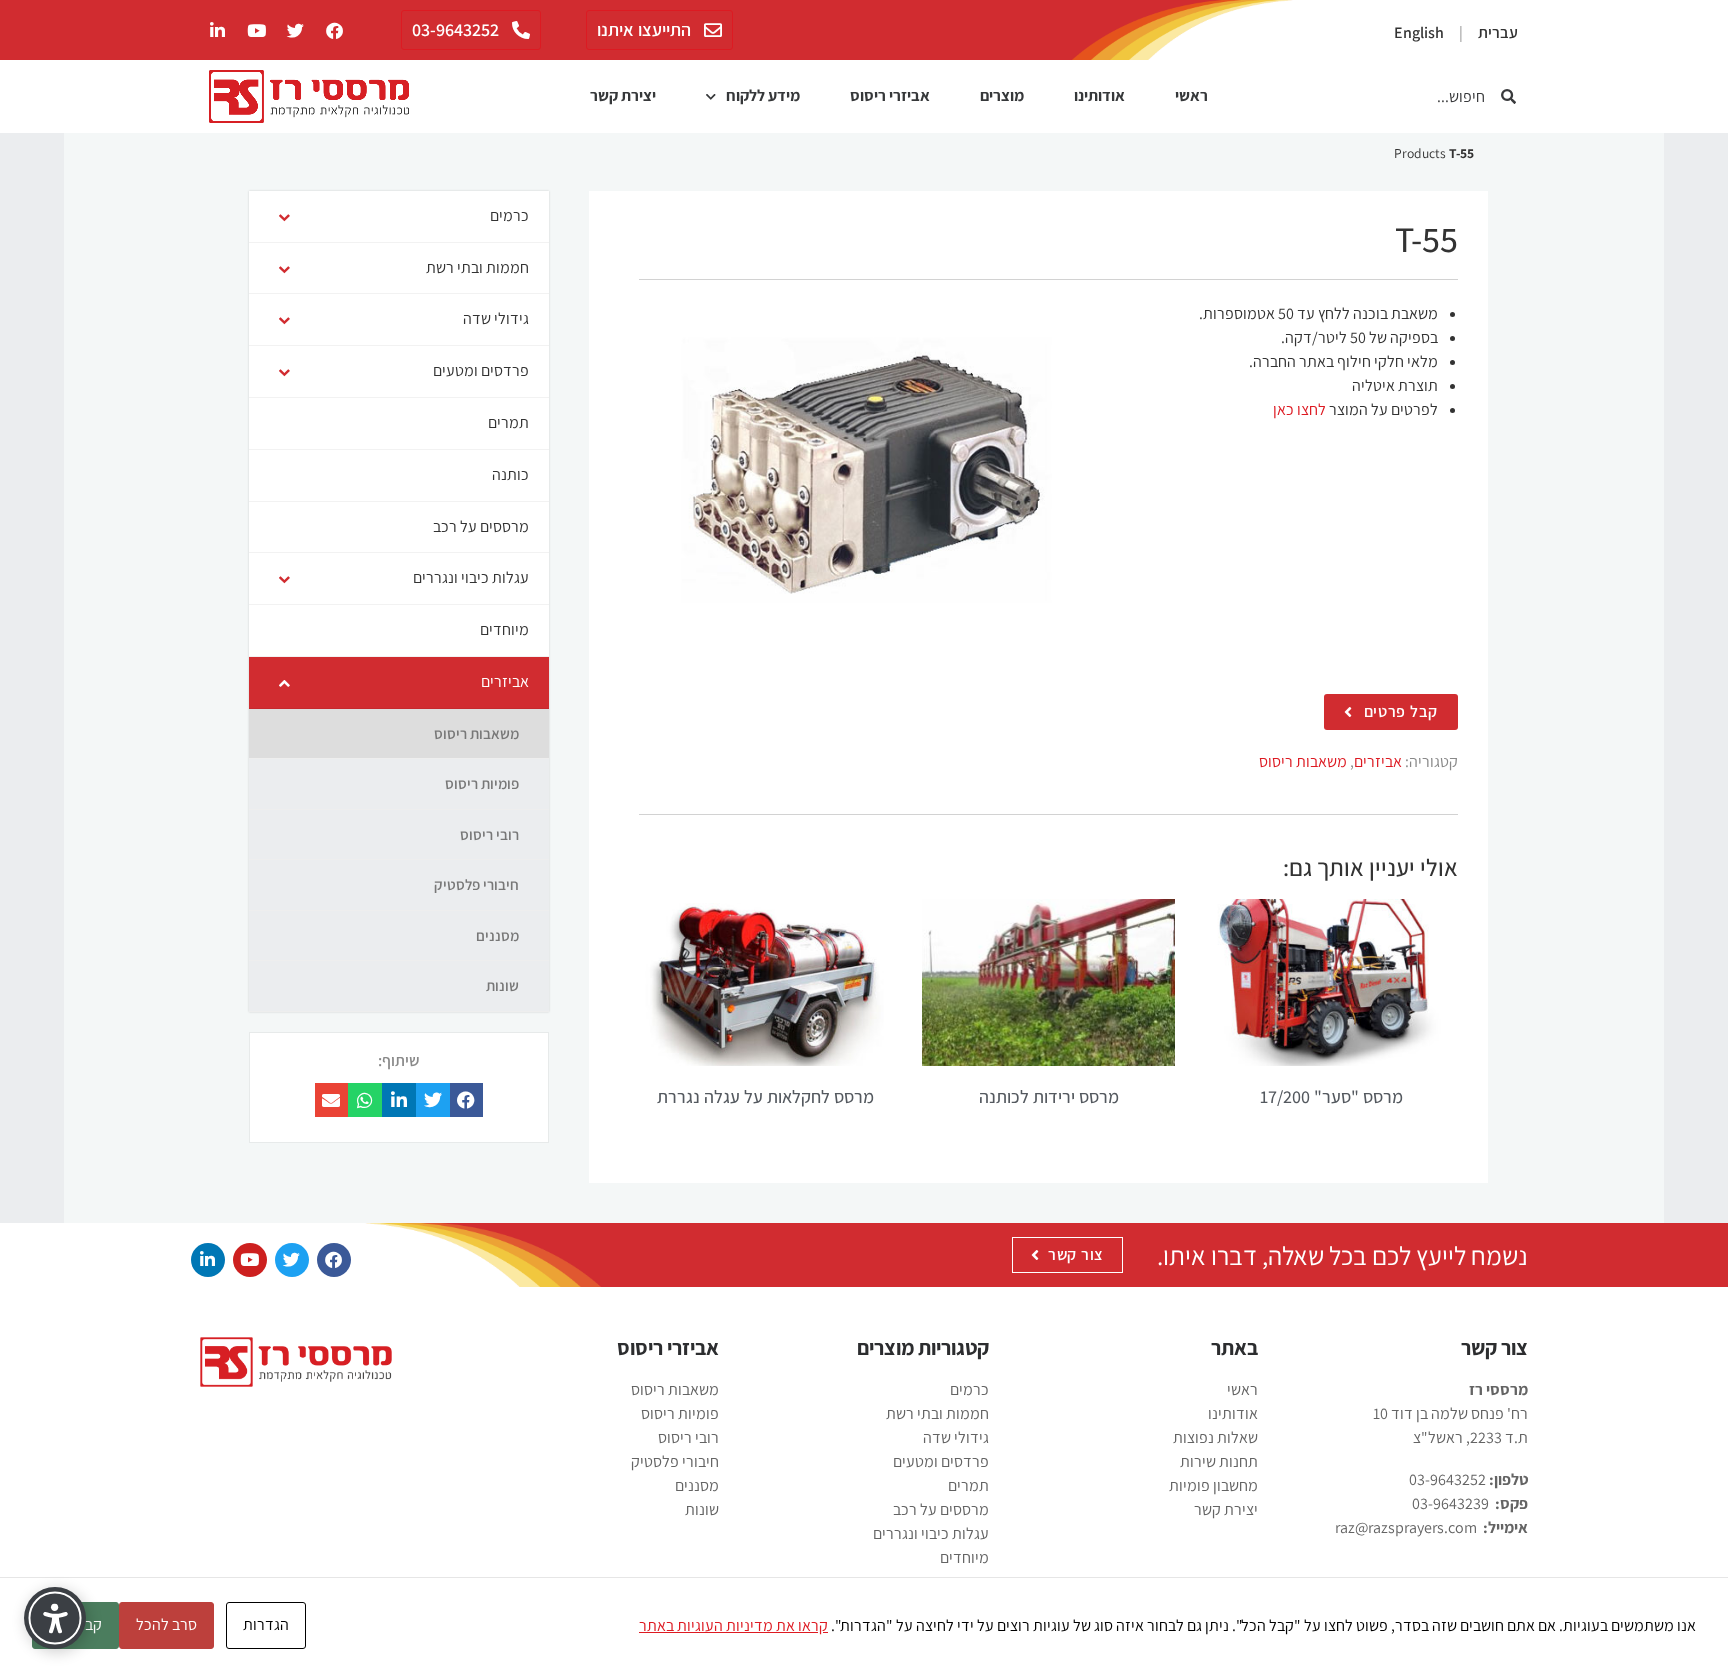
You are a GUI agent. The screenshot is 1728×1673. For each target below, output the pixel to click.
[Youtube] (256, 30)
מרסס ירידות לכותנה (1049, 1096)
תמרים (968, 1485)
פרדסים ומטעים (941, 1461)
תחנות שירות (1219, 1461)
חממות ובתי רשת (937, 1413)
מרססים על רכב (941, 1509)
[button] (467, 1100)
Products (1420, 153)
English (1419, 32)
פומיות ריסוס (680, 1413)
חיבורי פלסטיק (675, 1461)
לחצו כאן (1299, 409)
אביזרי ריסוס (890, 95)
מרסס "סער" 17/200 (1331, 1096)
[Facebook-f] (334, 30)
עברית (1498, 32)
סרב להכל (166, 1624)
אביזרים (1378, 761)
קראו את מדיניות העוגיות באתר (733, 1625)
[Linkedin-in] (208, 1260)
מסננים (697, 1485)
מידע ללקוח (763, 95)
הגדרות (266, 1624)
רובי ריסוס (688, 1437)
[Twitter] (295, 30)
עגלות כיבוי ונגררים (931, 1533)
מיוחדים (964, 1557)
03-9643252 (1447, 1479)
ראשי (1191, 95)
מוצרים (1002, 95)
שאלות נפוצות (1215, 1437)
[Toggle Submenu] (284, 216)
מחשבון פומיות (1213, 1485)
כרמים (969, 1389)
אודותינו (1099, 95)
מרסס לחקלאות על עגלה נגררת (765, 1096)
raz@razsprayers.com (1406, 1527)
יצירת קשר (623, 95)
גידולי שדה (956, 1437)
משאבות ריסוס (1303, 761)
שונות (702, 1509)
